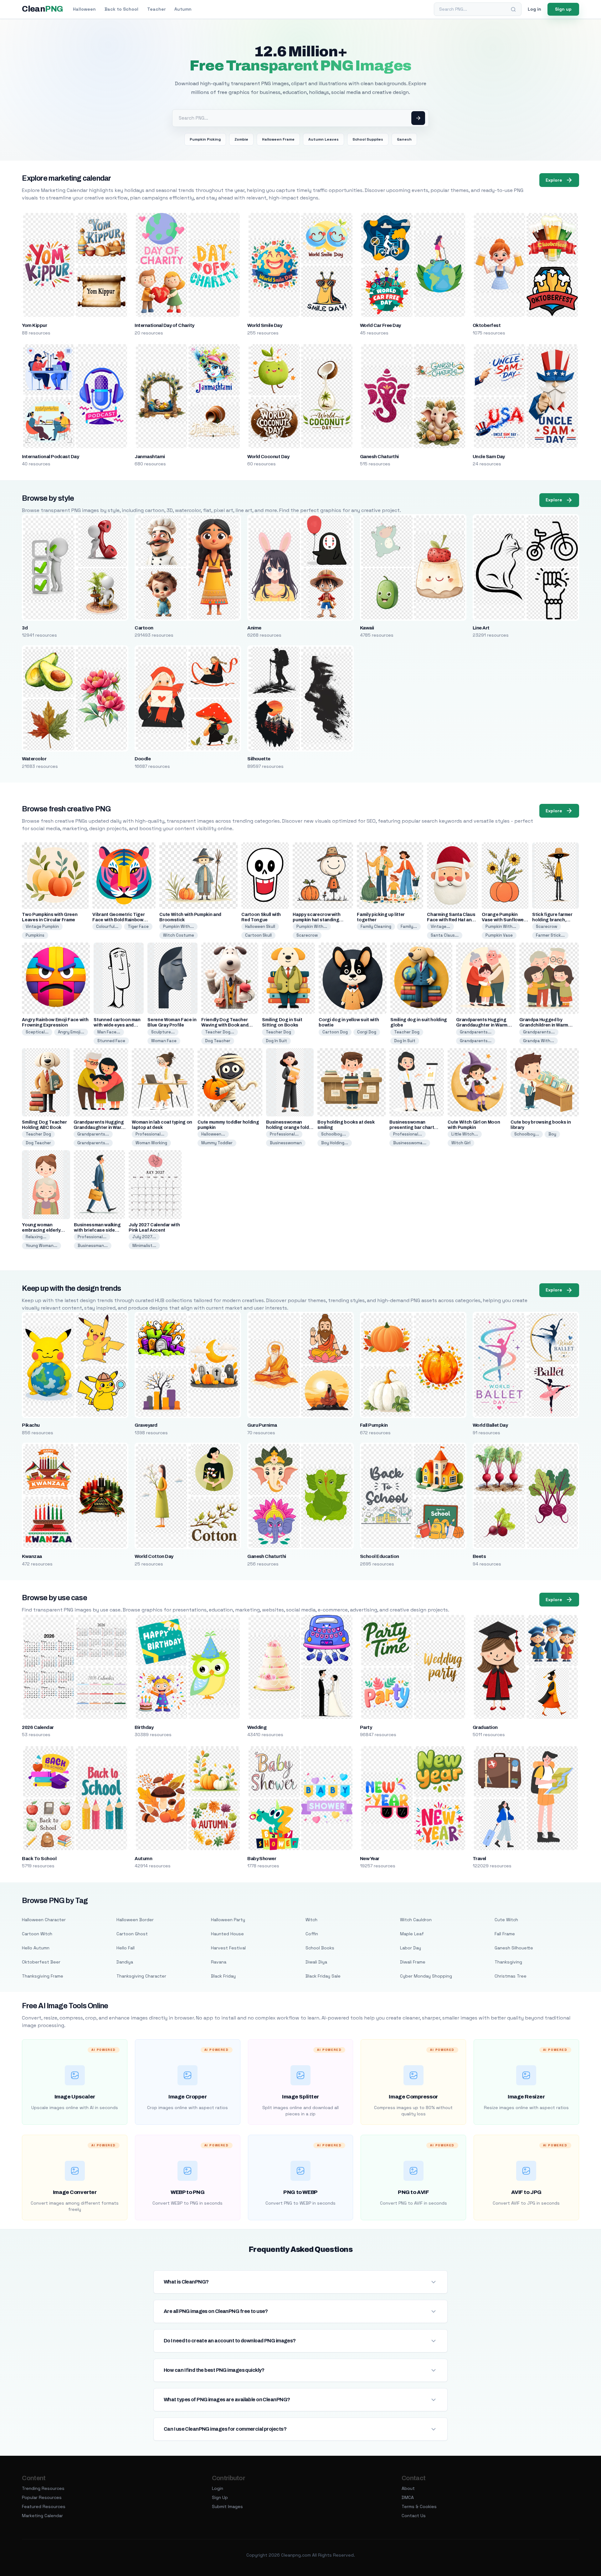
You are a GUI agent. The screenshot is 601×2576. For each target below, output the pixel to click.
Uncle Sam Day (489, 457)
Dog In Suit (276, 1041)
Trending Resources (43, 2488)
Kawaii (367, 628)
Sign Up (220, 2497)
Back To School (39, 1859)
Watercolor (34, 759)
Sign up (563, 9)
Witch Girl (461, 1143)
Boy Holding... (335, 1143)
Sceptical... (37, 1032)
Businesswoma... (410, 1143)
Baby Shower (262, 1859)
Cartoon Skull (258, 935)
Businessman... (93, 1246)
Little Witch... (465, 1134)
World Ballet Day (490, 1425)
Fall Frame (505, 1934)
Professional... (150, 1134)
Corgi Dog (367, 1032)
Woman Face (164, 1041)
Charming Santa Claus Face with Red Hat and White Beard (451, 920)
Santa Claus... (445, 935)
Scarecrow (307, 935)
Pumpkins (35, 935)
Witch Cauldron (416, 1920)
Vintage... (440, 926)
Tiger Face (138, 926)
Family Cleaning (376, 926)
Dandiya (125, 1962)
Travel (479, 1859)
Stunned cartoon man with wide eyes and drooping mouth (117, 1025)
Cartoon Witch (37, 1934)
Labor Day (411, 1948)
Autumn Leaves (324, 139)
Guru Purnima (262, 1425)
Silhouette (259, 759)
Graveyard (146, 1425)
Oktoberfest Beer (41, 1962)
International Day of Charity (164, 325)
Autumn (183, 9)
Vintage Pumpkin (42, 926)
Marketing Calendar (42, 2516)
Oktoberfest (487, 325)
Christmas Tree (511, 1976)
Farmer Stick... (550, 935)
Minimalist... (144, 1246)
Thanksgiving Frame (43, 1976)
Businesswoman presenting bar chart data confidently (412, 1128)
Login (218, 2488)
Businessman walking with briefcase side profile (97, 1230)
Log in (534, 9)
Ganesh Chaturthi (379, 457)
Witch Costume (179, 935)
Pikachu (31, 1425)
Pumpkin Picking (205, 139)
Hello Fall (126, 1948)
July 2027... (144, 1237)
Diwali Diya (316, 1962)
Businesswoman (286, 1143)
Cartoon (144, 628)
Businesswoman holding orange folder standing (290, 1128)
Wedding (257, 1727)
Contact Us (414, 2516)
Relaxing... (36, 1237)
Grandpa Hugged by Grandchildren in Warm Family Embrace (544, 1025)
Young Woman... (41, 1246)
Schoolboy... (334, 1134)
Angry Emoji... (71, 1032)
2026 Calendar (38, 1727)
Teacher (156, 9)
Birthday (144, 1727)
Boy (552, 1134)
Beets (479, 1556)
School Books (320, 1948)
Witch (311, 1920)
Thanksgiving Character (141, 1976)
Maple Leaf (412, 1934)
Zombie (241, 139)
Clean (42, 9)
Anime (254, 628)
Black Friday (223, 1976)
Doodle (143, 759)
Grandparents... (476, 1032)
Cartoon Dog (335, 1032)
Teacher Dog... (220, 1032)
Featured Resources (44, 2506)
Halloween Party (228, 1920)
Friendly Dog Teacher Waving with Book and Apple (225, 1025)
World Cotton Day (154, 1556)
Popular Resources (42, 2497)
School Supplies (368, 139)
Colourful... (107, 926)
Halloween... (213, 1134)
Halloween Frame (278, 139)
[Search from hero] (418, 118)
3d (25, 628)
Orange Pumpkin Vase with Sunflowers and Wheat (505, 920)
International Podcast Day (50, 457)
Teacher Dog (278, 1032)
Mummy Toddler (217, 1143)
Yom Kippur (34, 325)
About (408, 2488)
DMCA (408, 2497)
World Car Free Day (380, 325)
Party (366, 1727)
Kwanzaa (32, 1556)
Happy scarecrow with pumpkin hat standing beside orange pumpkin (318, 920)
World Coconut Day (268, 457)
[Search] (513, 9)
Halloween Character (44, 1920)
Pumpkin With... (178, 926)
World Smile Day (265, 325)
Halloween (84, 9)
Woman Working (151, 1143)
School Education (380, 1556)
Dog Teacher (218, 1041)
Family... (409, 926)
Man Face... (109, 1032)
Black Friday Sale (323, 1976)
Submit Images (227, 2506)
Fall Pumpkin (374, 1425)
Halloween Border (135, 1920)
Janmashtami (150, 457)
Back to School (121, 9)
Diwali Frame (413, 1962)
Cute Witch (506, 1920)
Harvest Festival (228, 1948)
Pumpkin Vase (499, 935)
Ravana (219, 1962)
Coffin (312, 1934)
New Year (370, 1859)
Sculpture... (163, 1032)
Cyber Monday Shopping (426, 1976)
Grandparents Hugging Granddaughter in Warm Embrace (482, 1025)
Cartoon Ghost (132, 1934)
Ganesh (404, 139)
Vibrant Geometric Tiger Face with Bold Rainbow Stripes (118, 920)
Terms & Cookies (419, 2506)
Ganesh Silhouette (514, 1948)
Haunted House (227, 1934)
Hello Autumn (36, 1948)
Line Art (481, 628)
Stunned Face (111, 1041)
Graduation (485, 1727)
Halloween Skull (260, 926)
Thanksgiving (508, 1962)
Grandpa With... (539, 1041)
